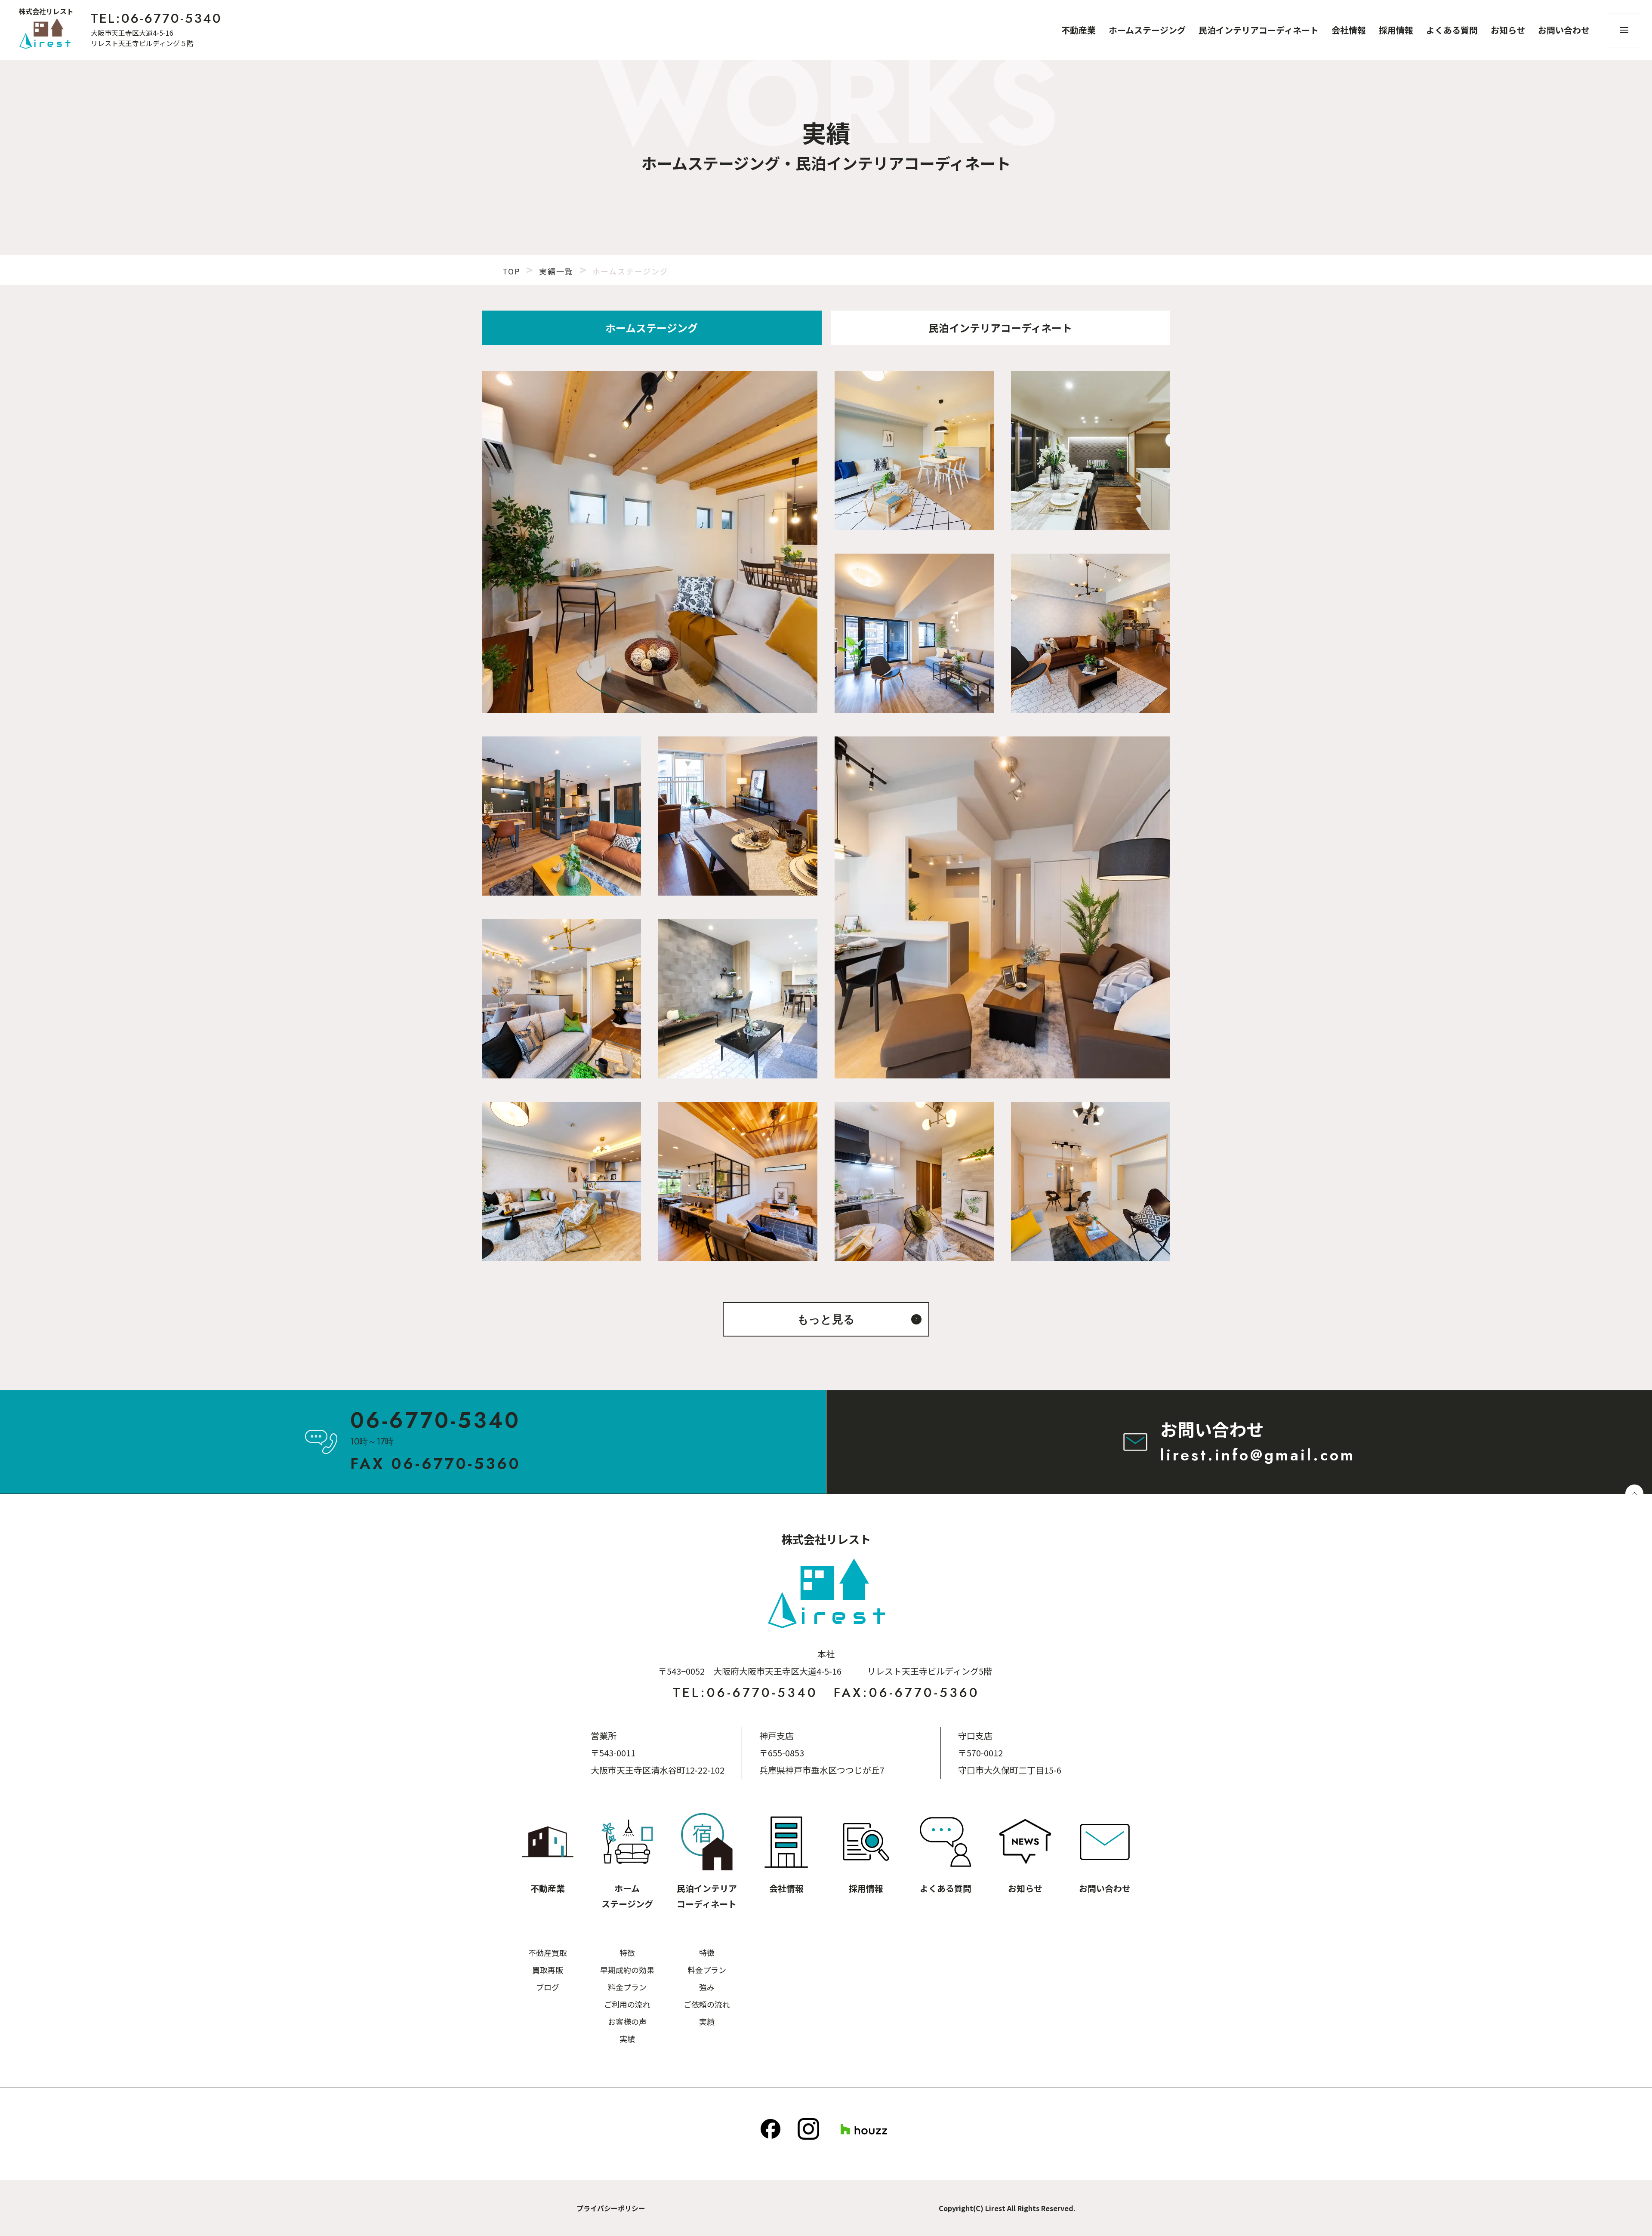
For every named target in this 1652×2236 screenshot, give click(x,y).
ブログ (548, 1987)
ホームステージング (1147, 30)
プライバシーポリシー (611, 2208)
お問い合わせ (1564, 30)
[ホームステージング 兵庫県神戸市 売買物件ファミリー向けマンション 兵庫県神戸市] (561, 999)
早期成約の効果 (627, 1970)
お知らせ (1508, 30)
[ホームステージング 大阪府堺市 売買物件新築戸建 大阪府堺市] (650, 542)
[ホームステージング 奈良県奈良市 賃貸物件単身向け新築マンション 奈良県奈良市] (914, 1182)
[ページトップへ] (1634, 1494)
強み (707, 1987)
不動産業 (1079, 30)
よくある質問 (1452, 30)
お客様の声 (627, 2021)
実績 (627, 2039)
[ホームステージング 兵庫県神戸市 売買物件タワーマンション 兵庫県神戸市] (1091, 1182)
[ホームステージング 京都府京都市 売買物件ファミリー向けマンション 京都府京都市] (561, 1182)
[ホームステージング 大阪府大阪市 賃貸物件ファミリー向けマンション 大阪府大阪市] (1002, 907)
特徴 (627, 1953)
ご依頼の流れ (707, 2004)
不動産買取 (548, 1953)
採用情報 (1396, 30)
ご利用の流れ (627, 2004)
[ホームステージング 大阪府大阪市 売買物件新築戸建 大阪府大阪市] (738, 999)
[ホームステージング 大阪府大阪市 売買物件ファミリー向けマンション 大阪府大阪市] (914, 450)
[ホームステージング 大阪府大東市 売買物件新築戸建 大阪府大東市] (561, 816)
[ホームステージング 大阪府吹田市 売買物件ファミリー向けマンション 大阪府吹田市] (1091, 450)
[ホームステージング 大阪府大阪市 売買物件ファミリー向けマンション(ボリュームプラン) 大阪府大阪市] (914, 633)
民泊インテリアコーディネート (1259, 30)
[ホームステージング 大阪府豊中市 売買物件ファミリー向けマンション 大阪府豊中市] (738, 816)
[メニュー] (1624, 30)
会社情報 (1349, 30)
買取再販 (548, 1970)
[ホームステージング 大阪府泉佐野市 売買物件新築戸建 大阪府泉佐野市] (738, 1182)
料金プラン (627, 1987)
